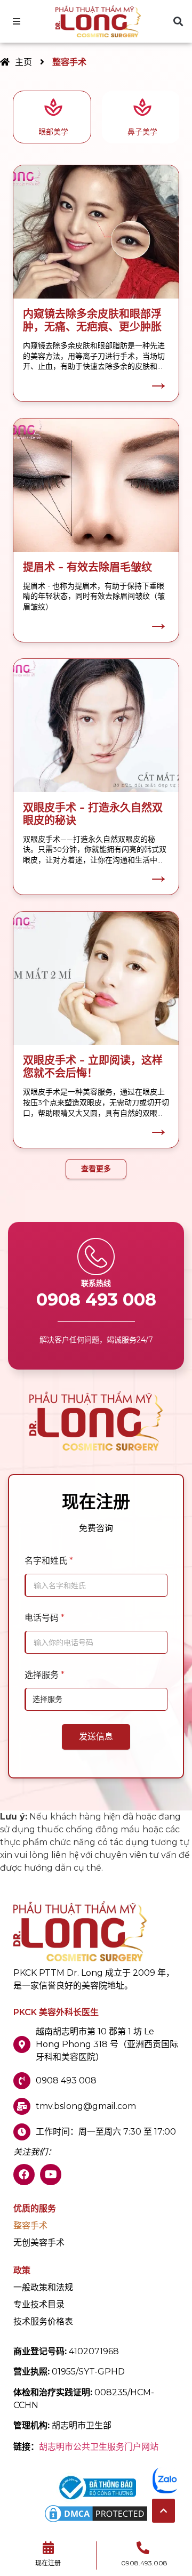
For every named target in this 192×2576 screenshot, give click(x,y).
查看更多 (96, 1169)
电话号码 (45, 1618)
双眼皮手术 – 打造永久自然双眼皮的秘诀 (93, 814)
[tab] (52, 117)
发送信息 (96, 1737)
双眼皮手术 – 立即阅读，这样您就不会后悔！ (93, 1066)
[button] (178, 22)
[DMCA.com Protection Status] (96, 2521)
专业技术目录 (39, 2305)
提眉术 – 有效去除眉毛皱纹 (87, 567)
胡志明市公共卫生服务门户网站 (99, 2447)
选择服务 (45, 1675)
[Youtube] (51, 2175)
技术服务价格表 (43, 2322)
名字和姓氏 (49, 1561)
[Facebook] (24, 2175)
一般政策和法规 (43, 2288)
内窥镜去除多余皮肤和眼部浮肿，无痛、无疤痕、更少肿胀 (92, 320)
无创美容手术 (39, 2243)
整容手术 (30, 2226)
